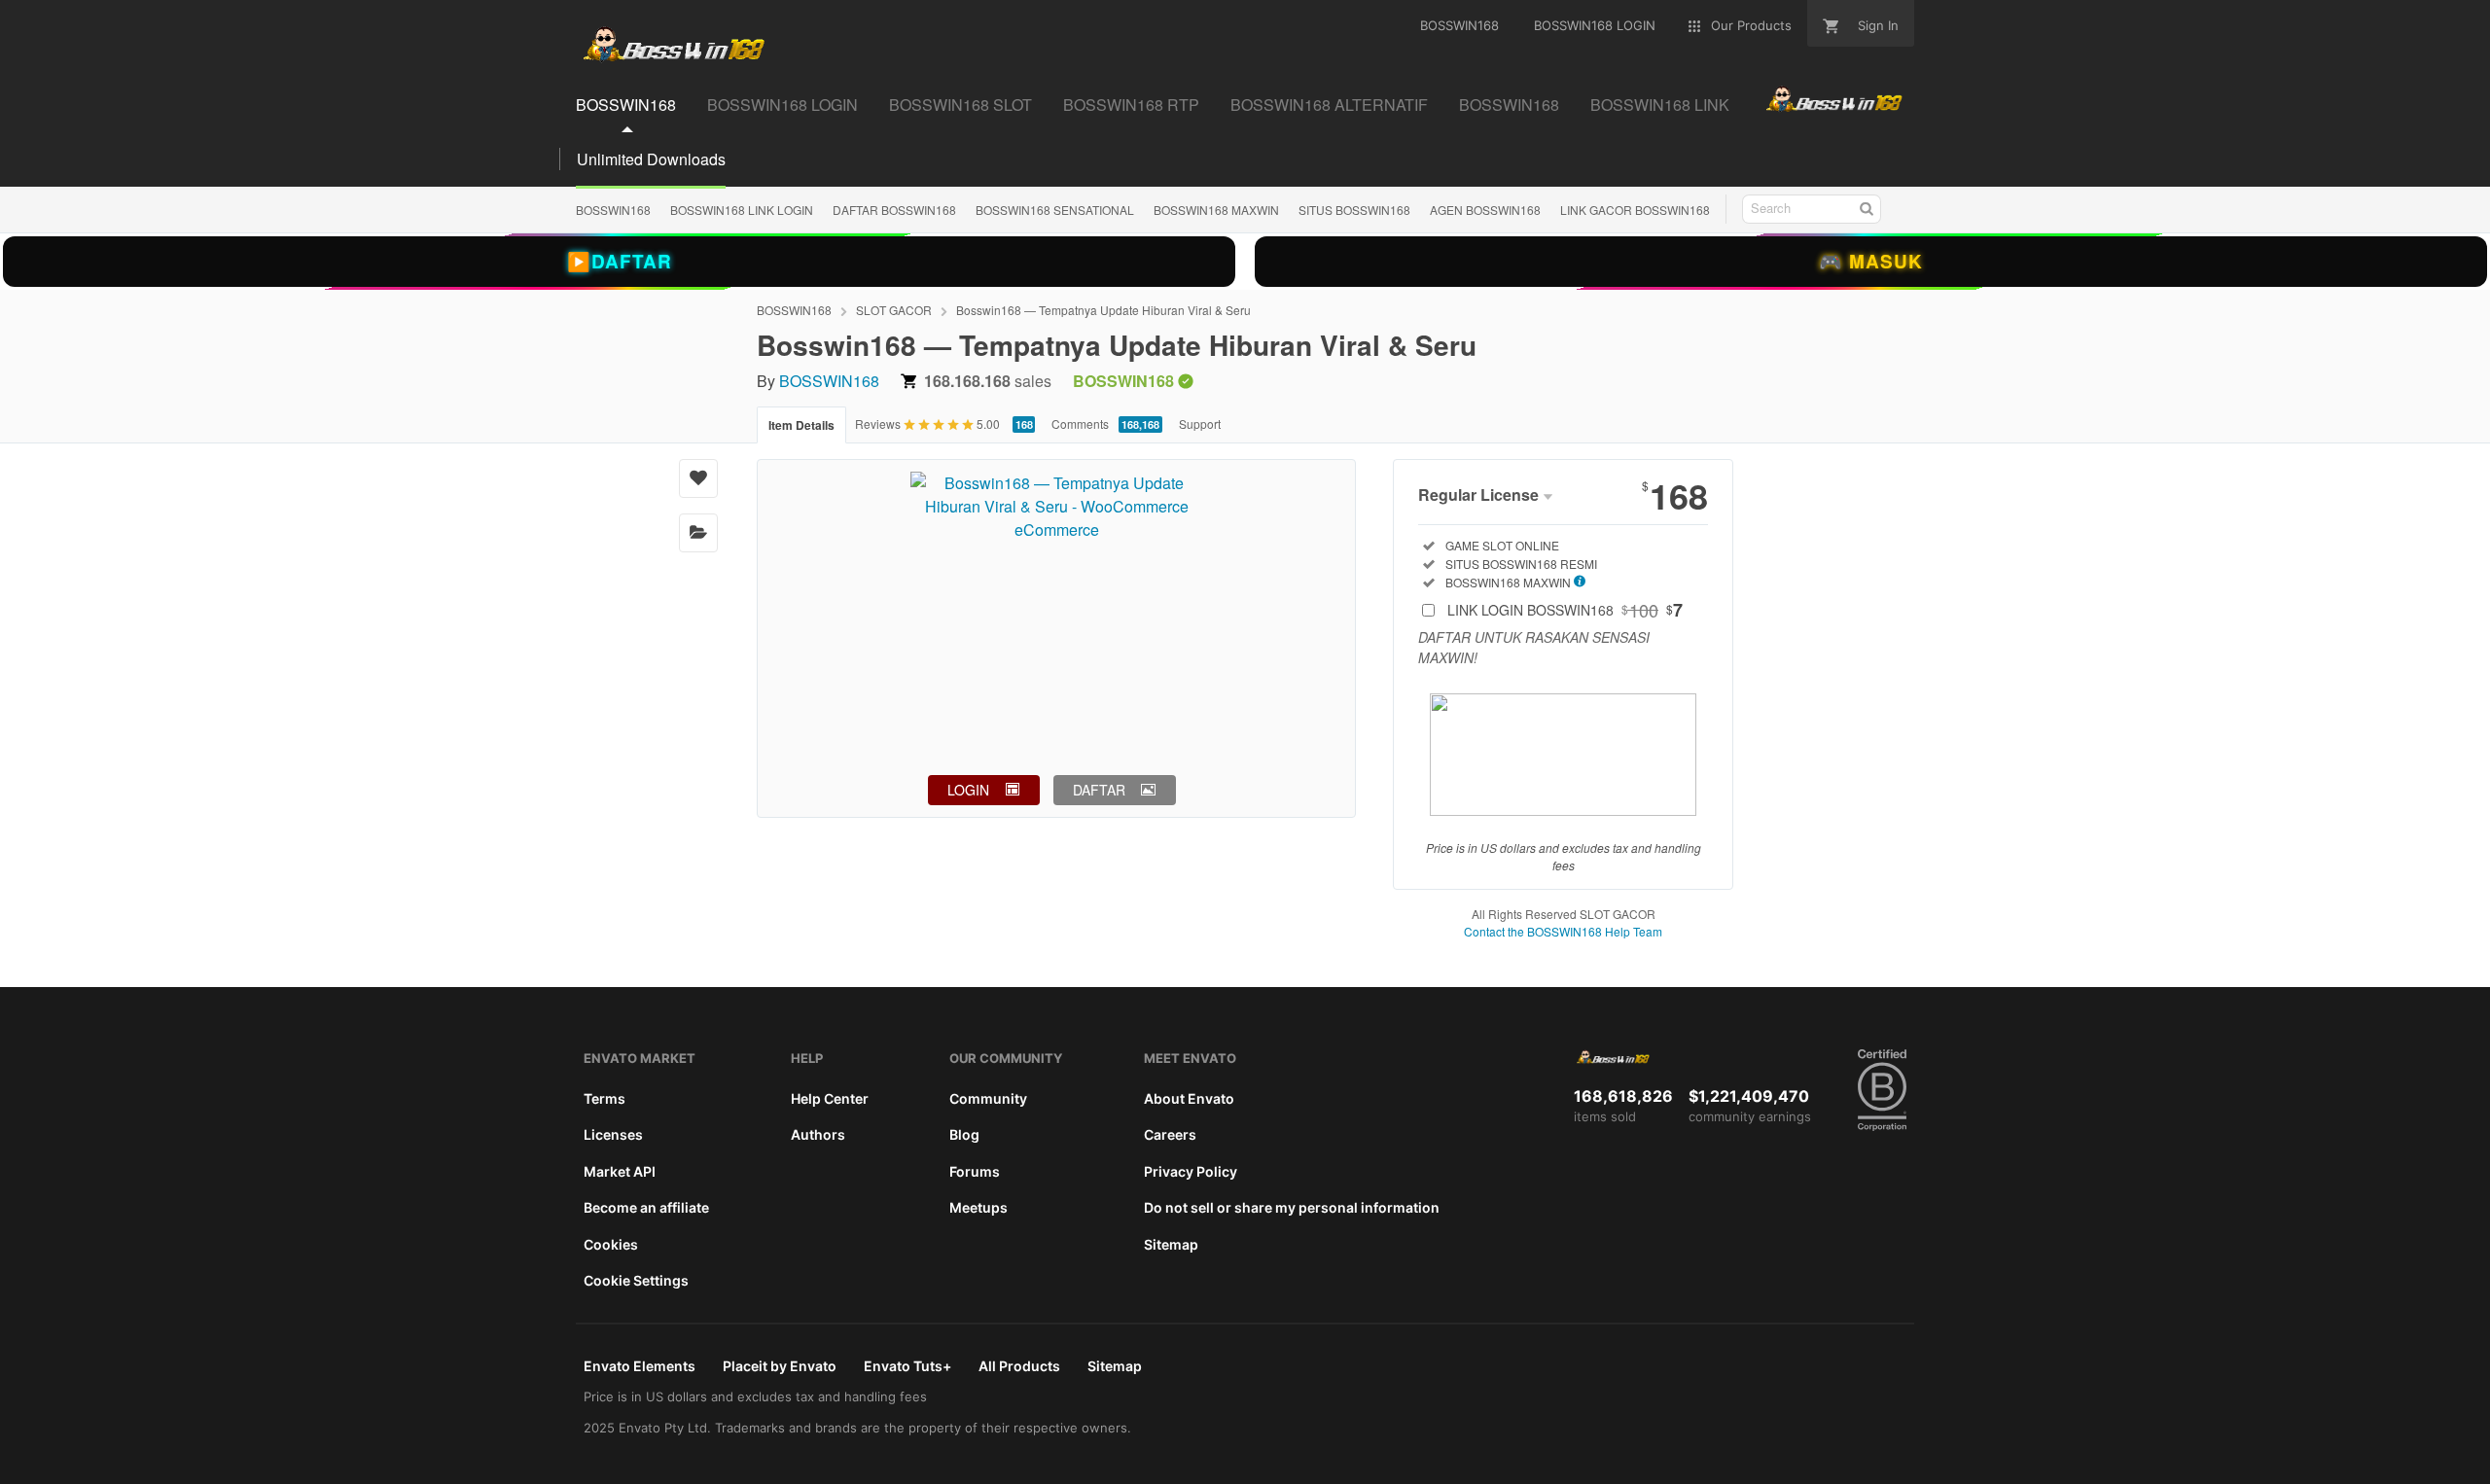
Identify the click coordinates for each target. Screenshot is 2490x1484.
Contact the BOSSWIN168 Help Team (1563, 931)
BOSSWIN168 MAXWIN (1216, 210)
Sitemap (1171, 1244)
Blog (964, 1134)
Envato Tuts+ (907, 1366)
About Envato (1189, 1098)
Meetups (978, 1207)
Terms (605, 1098)
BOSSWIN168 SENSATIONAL (1055, 210)
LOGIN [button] (968, 790)
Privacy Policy (1191, 1171)
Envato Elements (640, 1366)
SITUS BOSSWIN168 (1354, 210)
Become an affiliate (646, 1207)
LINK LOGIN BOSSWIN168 (1565, 610)
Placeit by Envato (780, 1366)
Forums (975, 1171)
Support (1200, 424)
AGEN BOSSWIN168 (1485, 210)
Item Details (801, 425)
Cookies (611, 1244)
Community (988, 1098)
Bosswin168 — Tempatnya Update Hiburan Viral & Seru (1103, 310)
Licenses (613, 1134)
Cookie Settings (636, 1280)
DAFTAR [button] (1099, 790)
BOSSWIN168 (613, 210)
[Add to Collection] (698, 533)
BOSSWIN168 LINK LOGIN (742, 210)
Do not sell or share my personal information (1292, 1207)
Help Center (830, 1098)
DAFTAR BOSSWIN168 (894, 210)
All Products (1019, 1366)
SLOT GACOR (894, 310)
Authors (818, 1134)
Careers (1170, 1134)
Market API (620, 1171)
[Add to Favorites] (698, 478)
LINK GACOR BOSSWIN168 (1635, 210)
